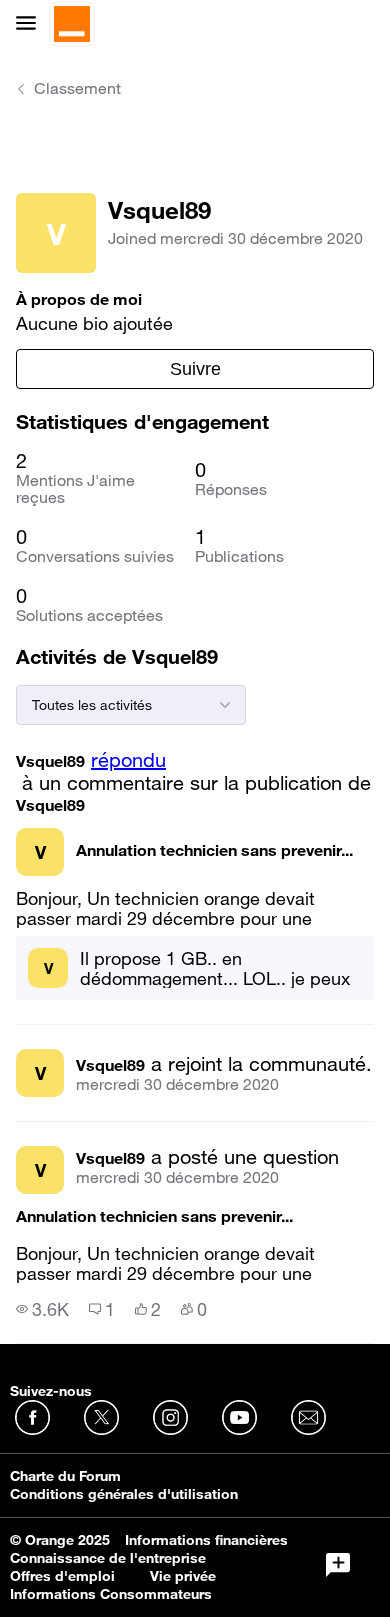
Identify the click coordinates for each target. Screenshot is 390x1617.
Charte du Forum (65, 1476)
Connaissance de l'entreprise (108, 1558)
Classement (77, 88)
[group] (42, 1309)
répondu (128, 760)
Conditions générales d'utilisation (124, 1494)
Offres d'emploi (62, 1576)
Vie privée (183, 1576)
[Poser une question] (338, 1565)
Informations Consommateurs (111, 1594)
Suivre (195, 369)
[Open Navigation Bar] (32, 24)
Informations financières (206, 1540)
